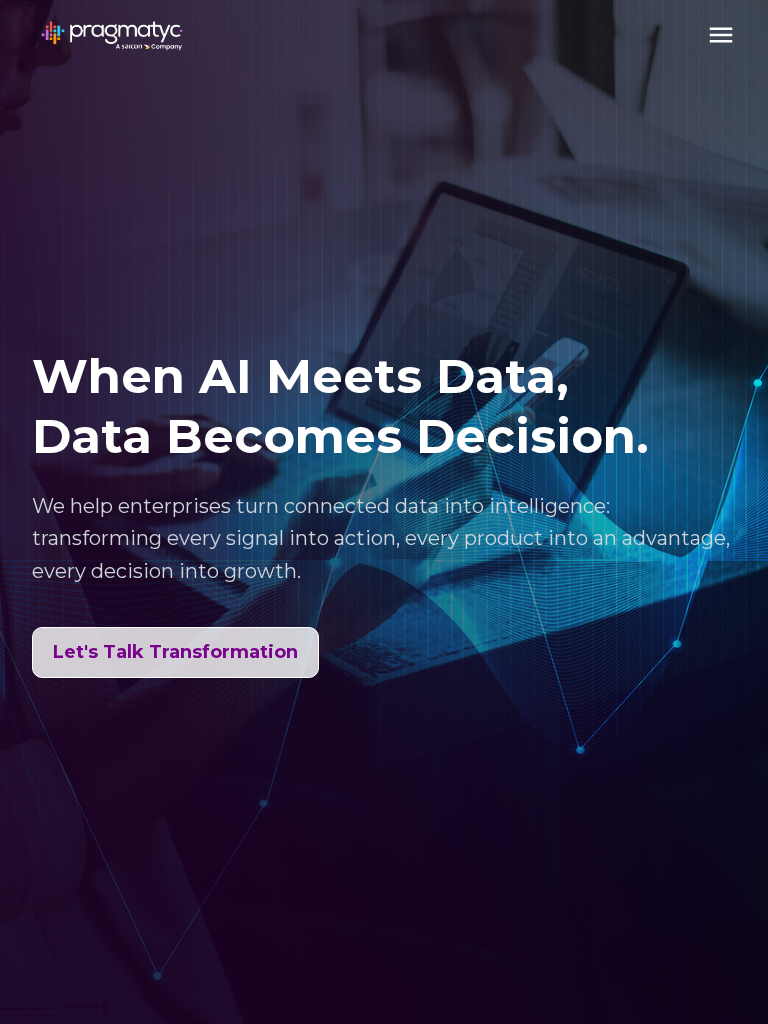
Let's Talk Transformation (175, 652)
